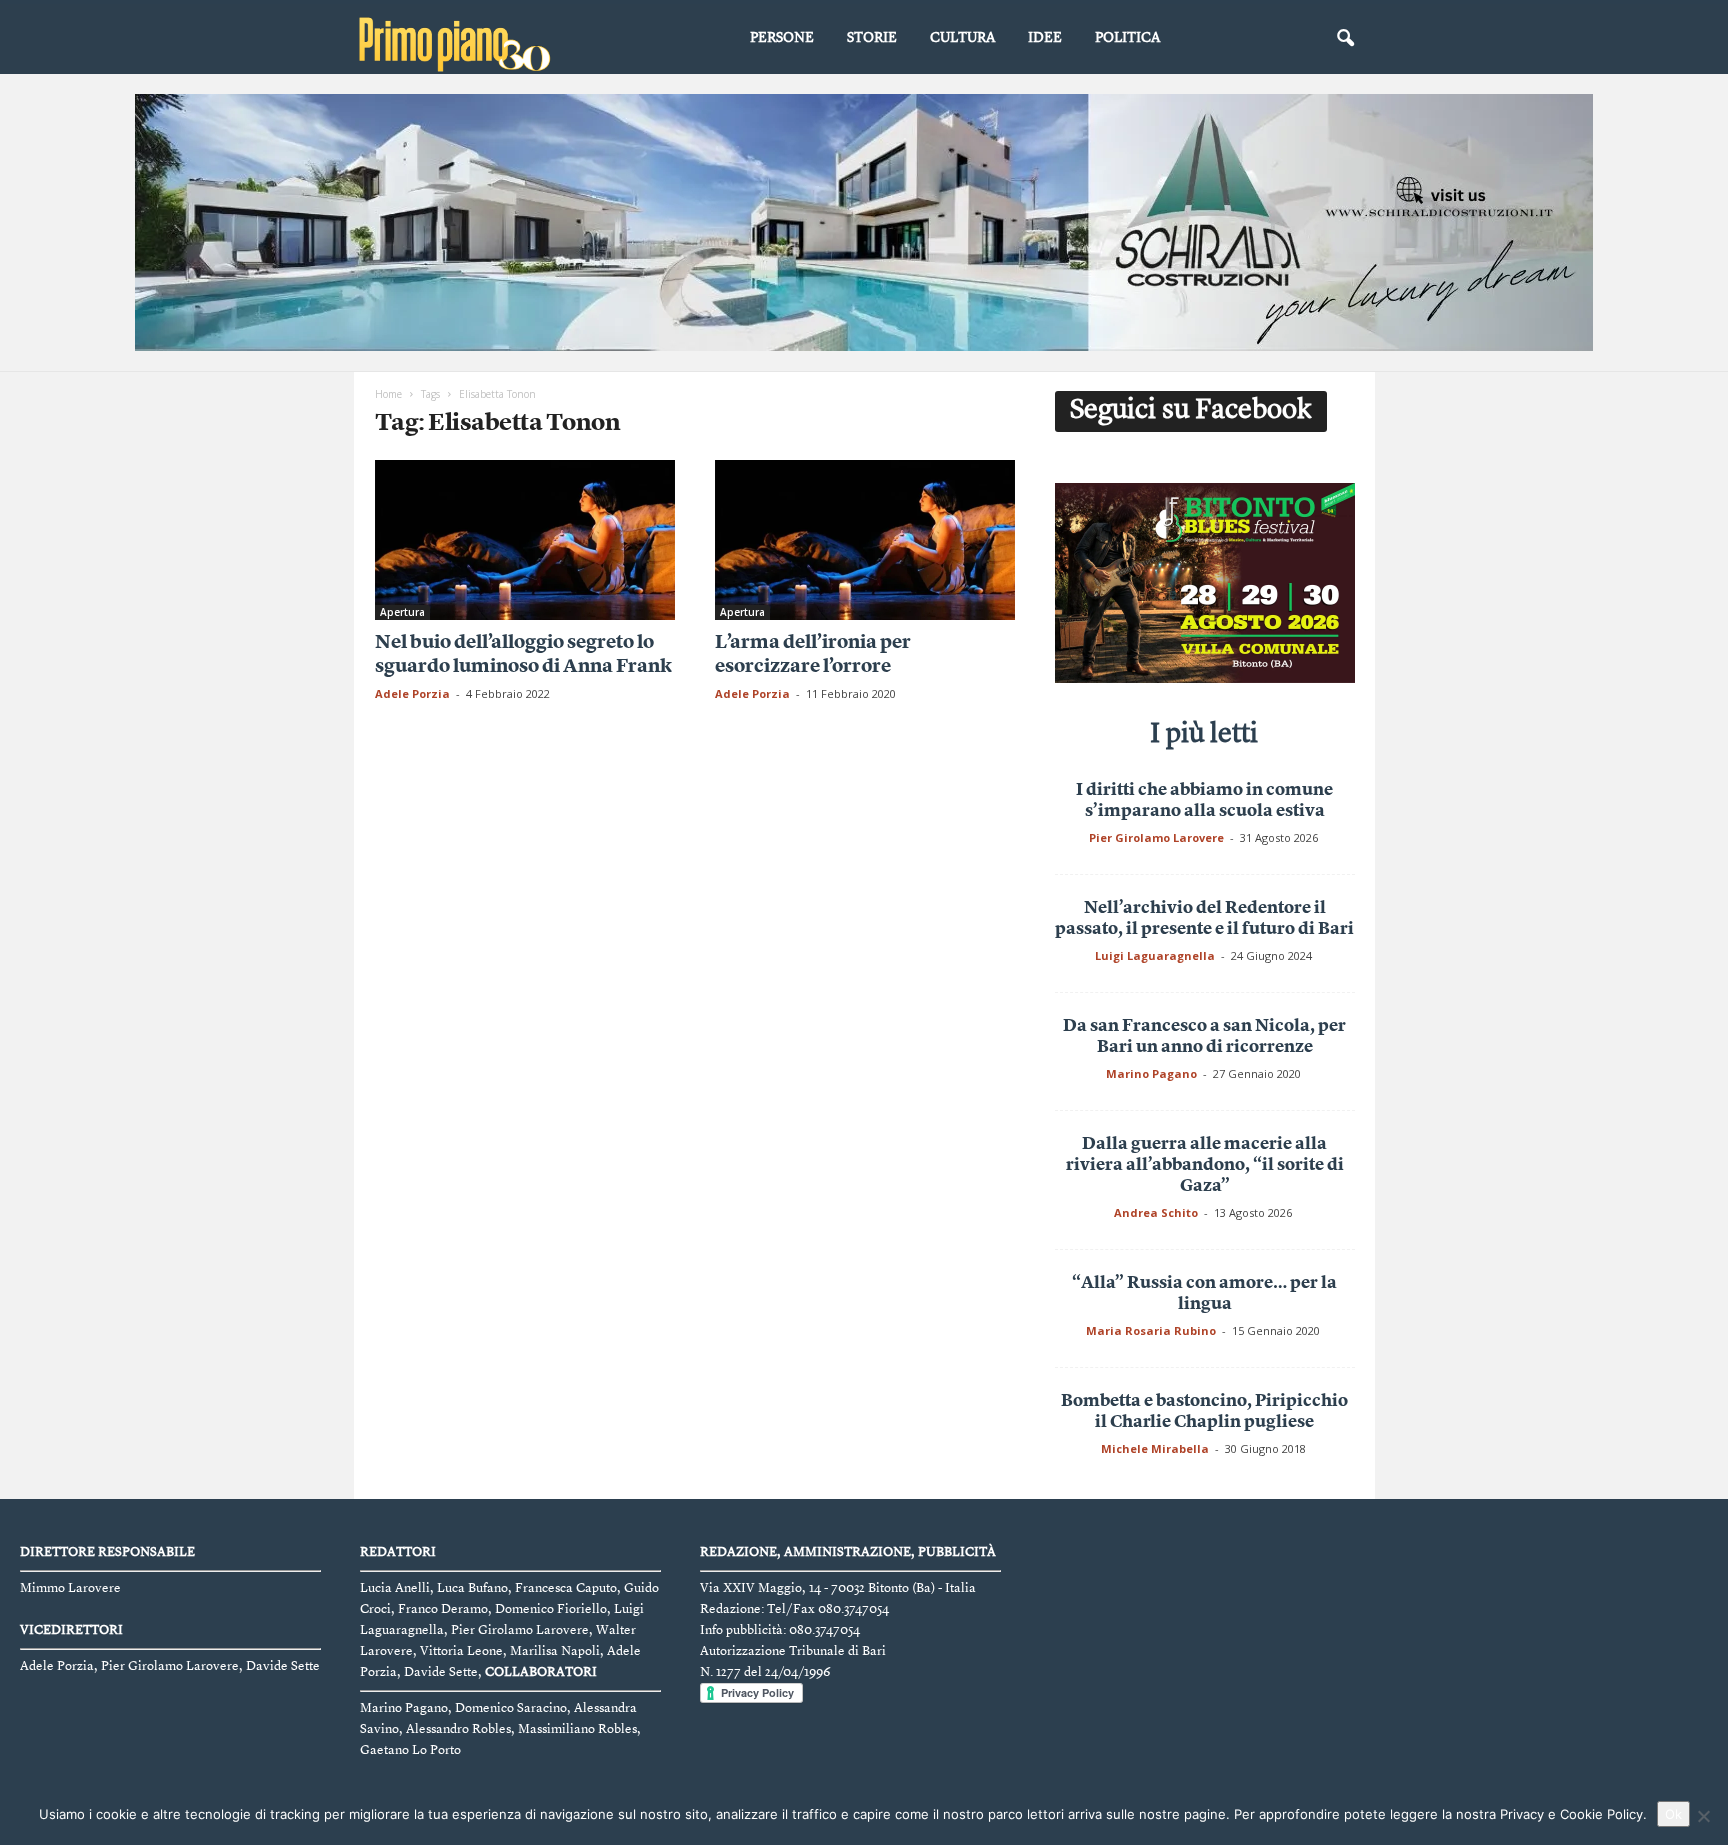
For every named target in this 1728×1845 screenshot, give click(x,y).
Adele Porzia (412, 693)
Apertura (402, 612)
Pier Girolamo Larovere (1156, 837)
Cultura (962, 38)
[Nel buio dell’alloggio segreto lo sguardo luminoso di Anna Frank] (525, 540)
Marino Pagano (1151, 1073)
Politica (1127, 38)
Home (388, 394)
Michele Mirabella (1155, 1448)
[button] (1345, 39)
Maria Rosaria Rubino (1151, 1330)
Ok (1673, 1814)
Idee (1045, 38)
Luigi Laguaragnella (1155, 955)
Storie (872, 38)
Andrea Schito (1156, 1212)
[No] (1703, 1816)
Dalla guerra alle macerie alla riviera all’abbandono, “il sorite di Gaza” (1205, 1165)
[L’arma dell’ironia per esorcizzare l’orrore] (865, 540)
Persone (782, 38)
